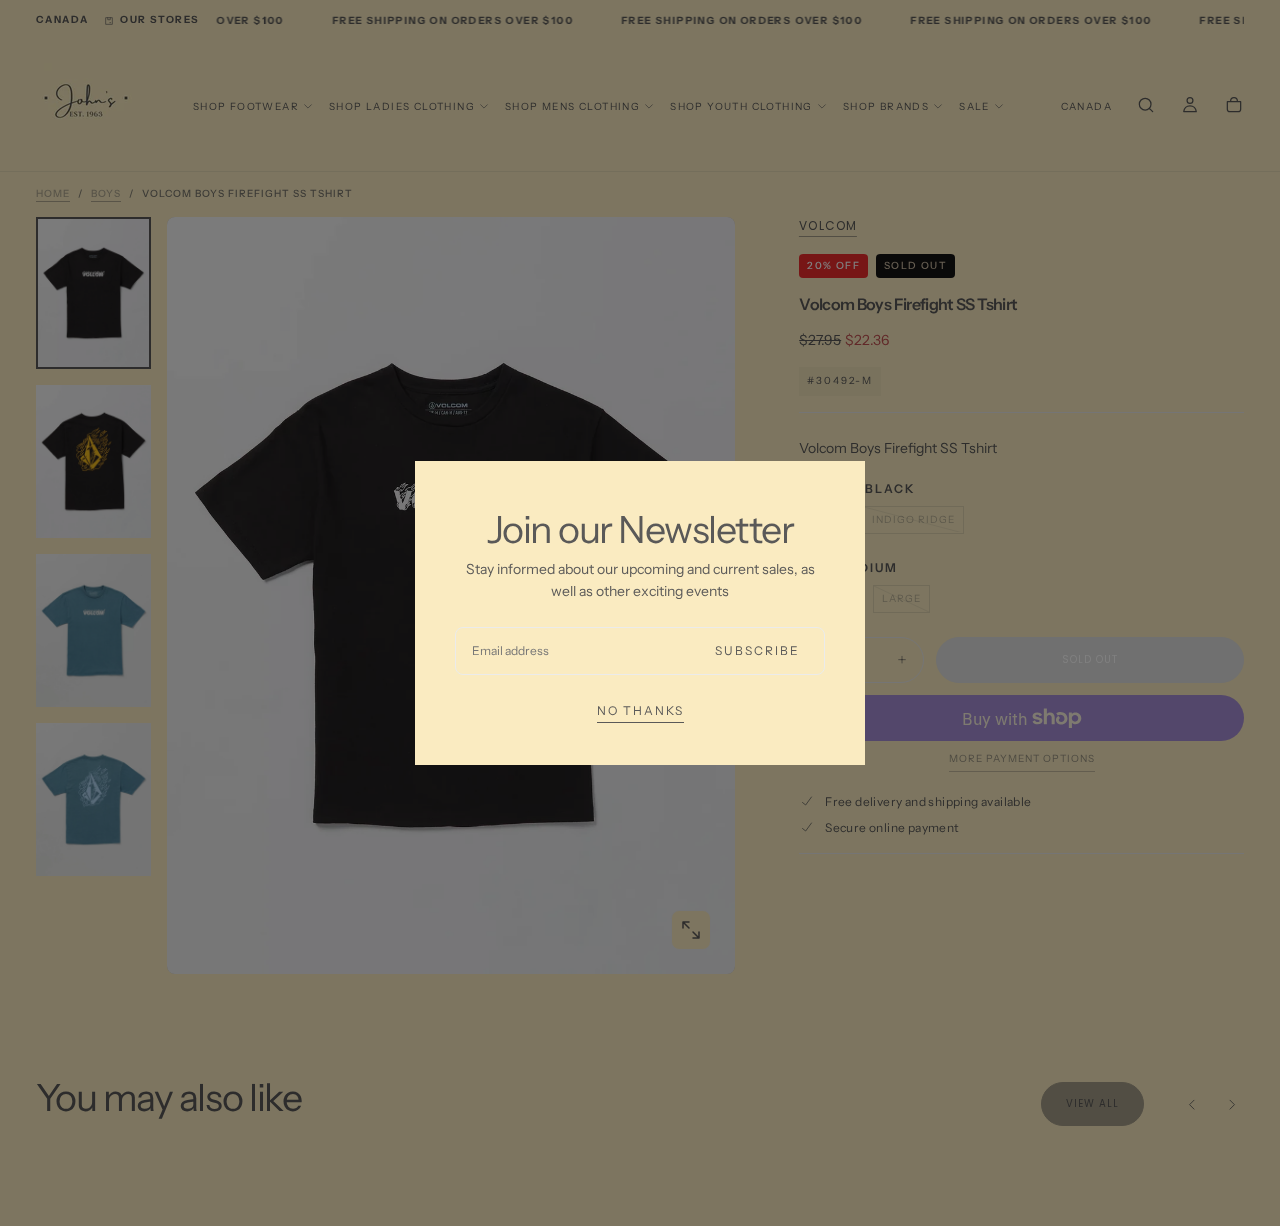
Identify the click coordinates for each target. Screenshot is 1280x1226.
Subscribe (757, 650)
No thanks (640, 710)
